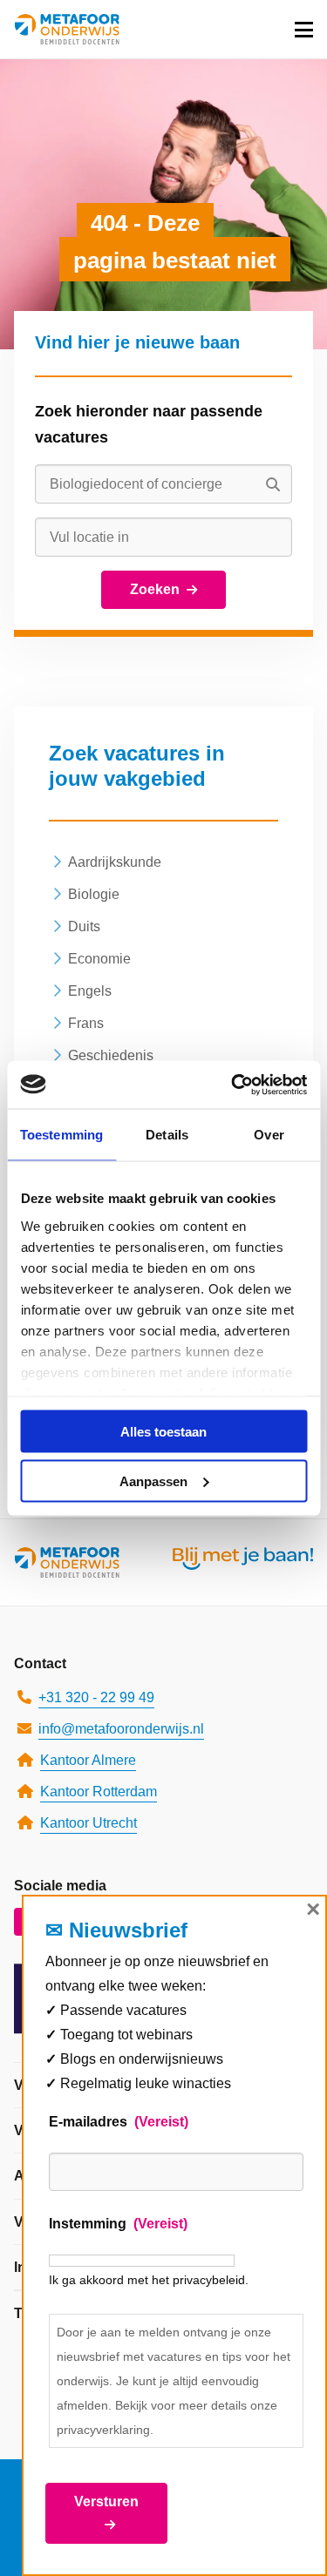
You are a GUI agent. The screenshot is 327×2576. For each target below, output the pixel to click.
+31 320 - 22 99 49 (96, 1697)
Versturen (106, 2502)
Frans (86, 1023)
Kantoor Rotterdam (99, 1792)
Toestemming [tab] (61, 1135)
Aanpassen (153, 1481)
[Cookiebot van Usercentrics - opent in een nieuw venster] (233, 1085)
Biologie (94, 894)
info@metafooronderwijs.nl (121, 1729)
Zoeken (155, 589)
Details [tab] (167, 1135)
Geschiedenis (111, 1055)
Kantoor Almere (88, 1760)
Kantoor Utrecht (89, 1823)
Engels (90, 991)
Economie (99, 959)
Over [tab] (269, 1135)
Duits (84, 926)
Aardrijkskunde (115, 862)
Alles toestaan (163, 1432)
